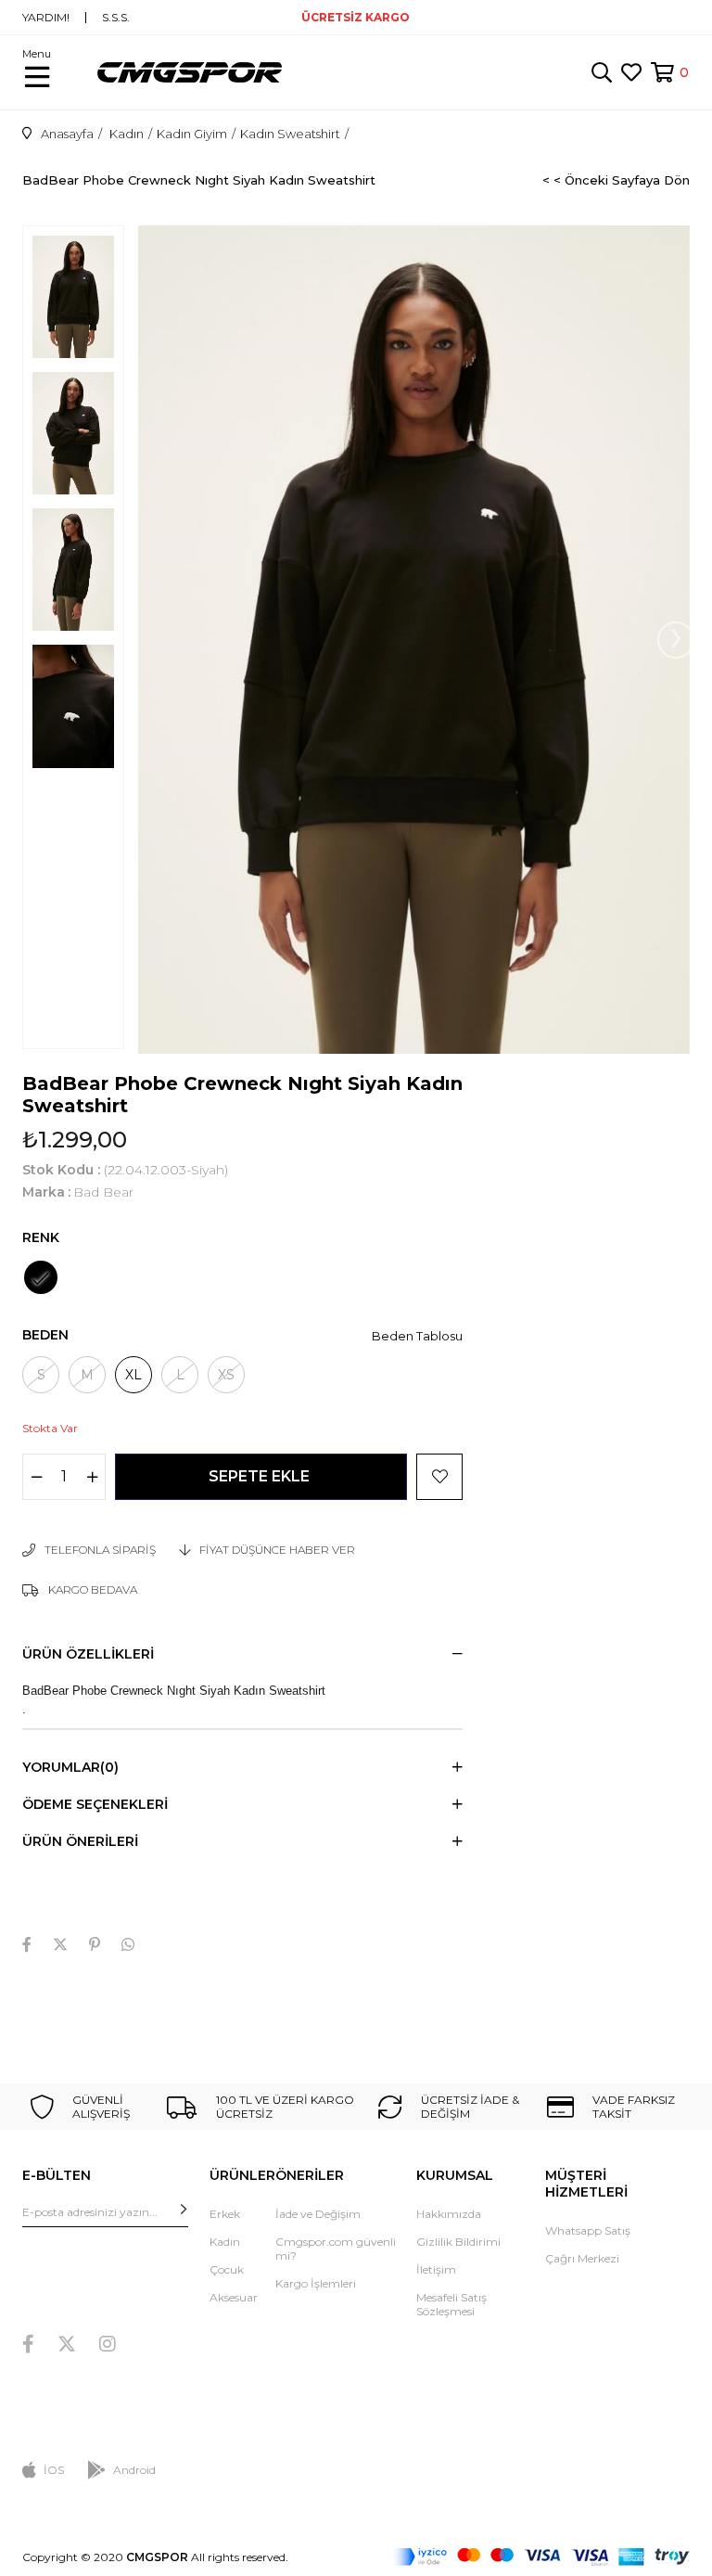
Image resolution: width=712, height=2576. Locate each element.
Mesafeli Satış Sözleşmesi (451, 2304)
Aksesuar (234, 2297)
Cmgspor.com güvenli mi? (336, 2249)
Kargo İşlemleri (316, 2283)
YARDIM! (46, 18)
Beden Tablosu (417, 1336)
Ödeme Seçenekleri (95, 1804)
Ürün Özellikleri (88, 1654)
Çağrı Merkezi (582, 2258)
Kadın (225, 2242)
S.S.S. (116, 18)
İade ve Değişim (318, 2214)
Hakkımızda (449, 2214)
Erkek (225, 2214)
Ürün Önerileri (80, 1841)
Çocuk (227, 2269)
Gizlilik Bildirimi (458, 2242)
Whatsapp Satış (588, 2230)
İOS (54, 2470)
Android (134, 2470)
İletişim (436, 2269)
